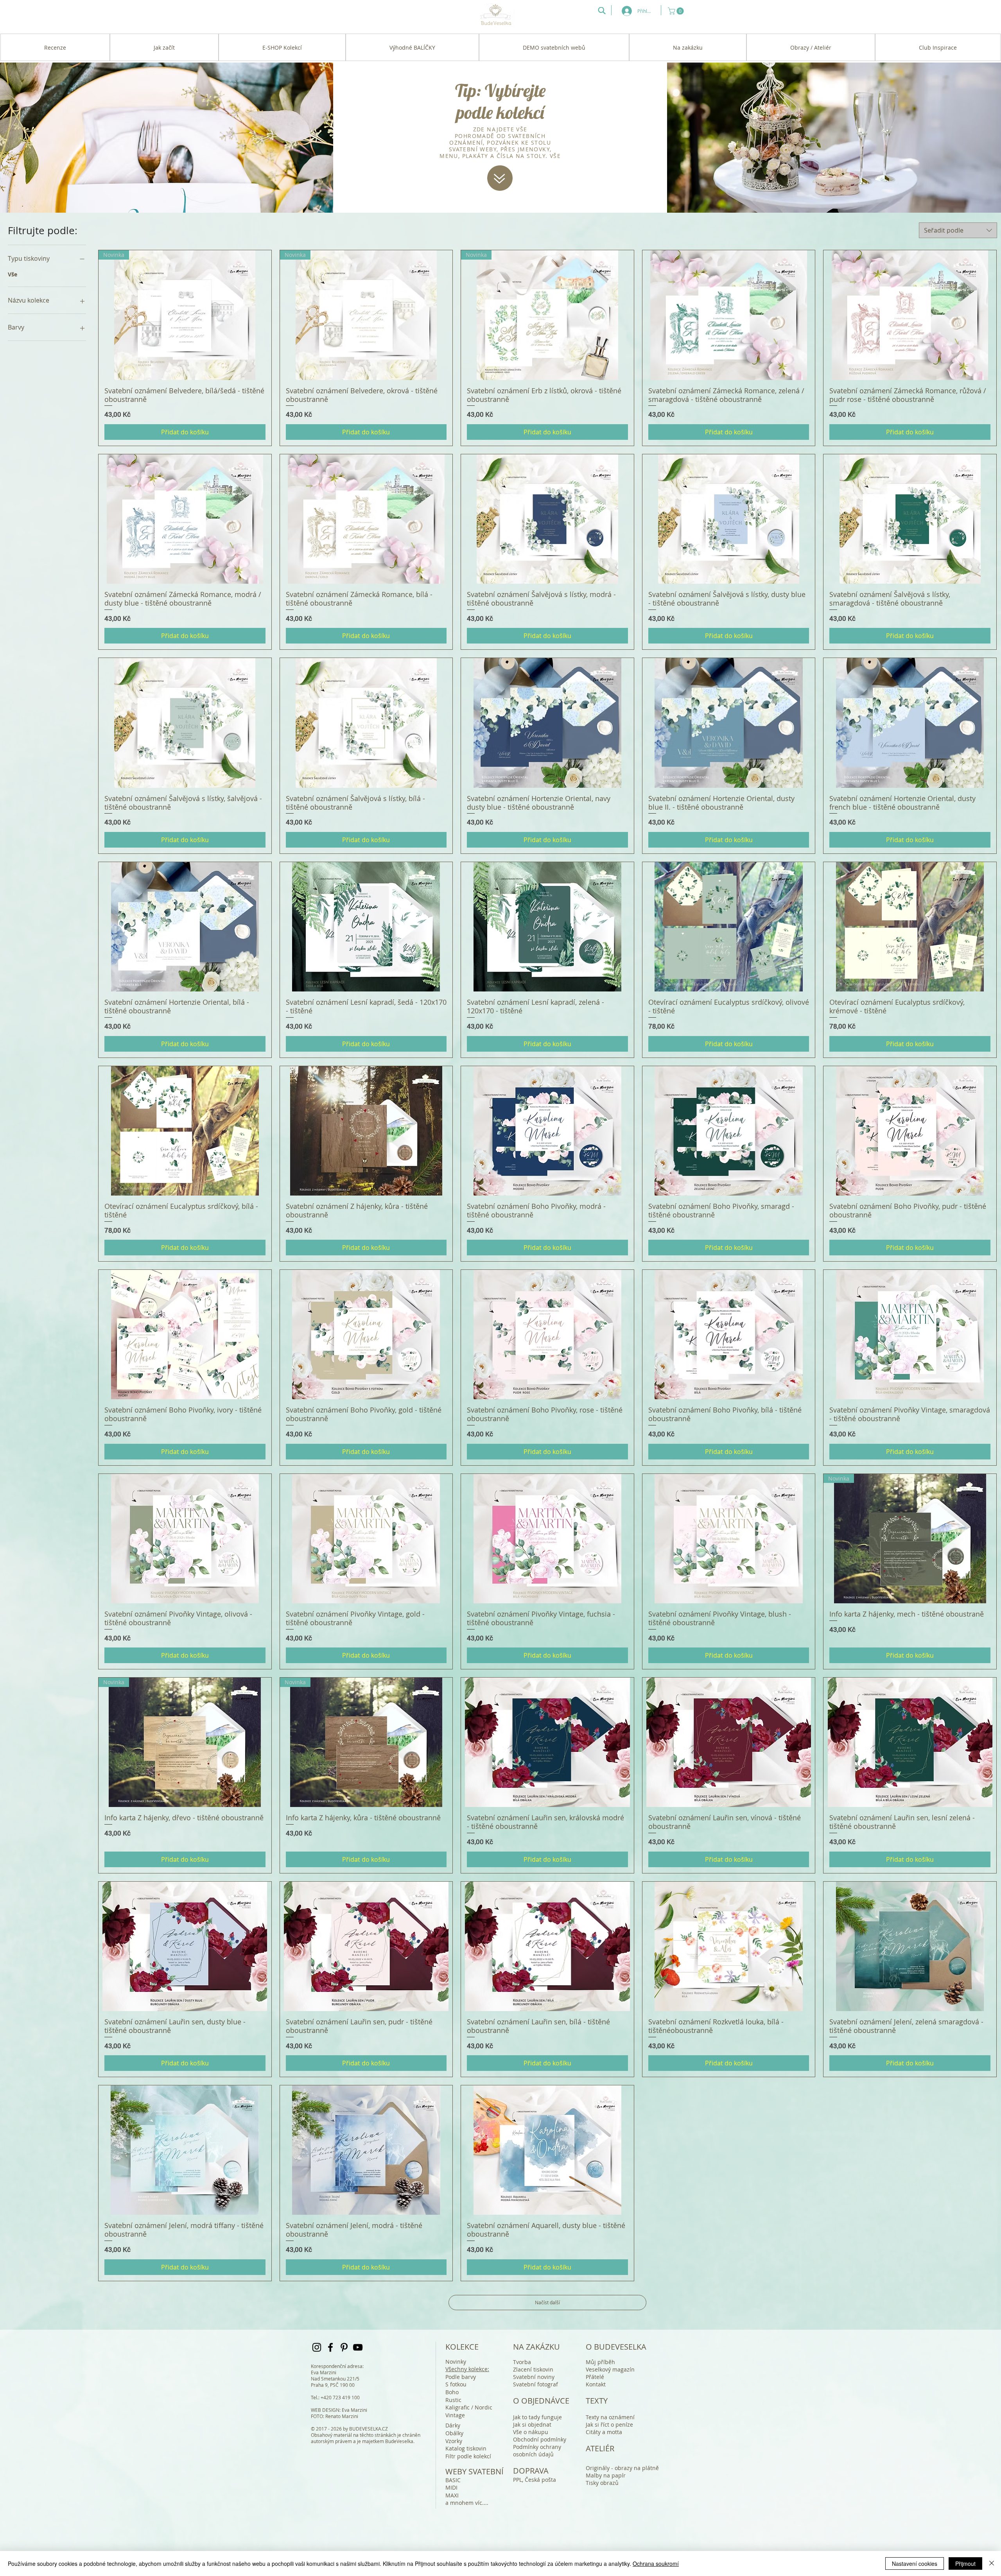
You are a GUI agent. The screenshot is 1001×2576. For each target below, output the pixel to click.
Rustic (453, 2400)
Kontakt (596, 2384)
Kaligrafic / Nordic (469, 2407)
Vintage (455, 2415)
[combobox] (958, 230)
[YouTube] (358, 2347)
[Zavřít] (992, 2563)
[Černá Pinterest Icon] (344, 2347)
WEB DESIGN (325, 2410)
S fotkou (456, 2384)
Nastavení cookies (915, 2563)
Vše (13, 274)
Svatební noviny (534, 2377)
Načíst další (547, 2302)
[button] (677, 11)
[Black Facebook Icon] (330, 2347)
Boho (452, 2392)
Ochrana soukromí (656, 2563)
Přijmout (965, 2563)
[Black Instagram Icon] (317, 2347)
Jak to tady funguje (537, 2417)
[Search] (602, 11)
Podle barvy (461, 2377)
